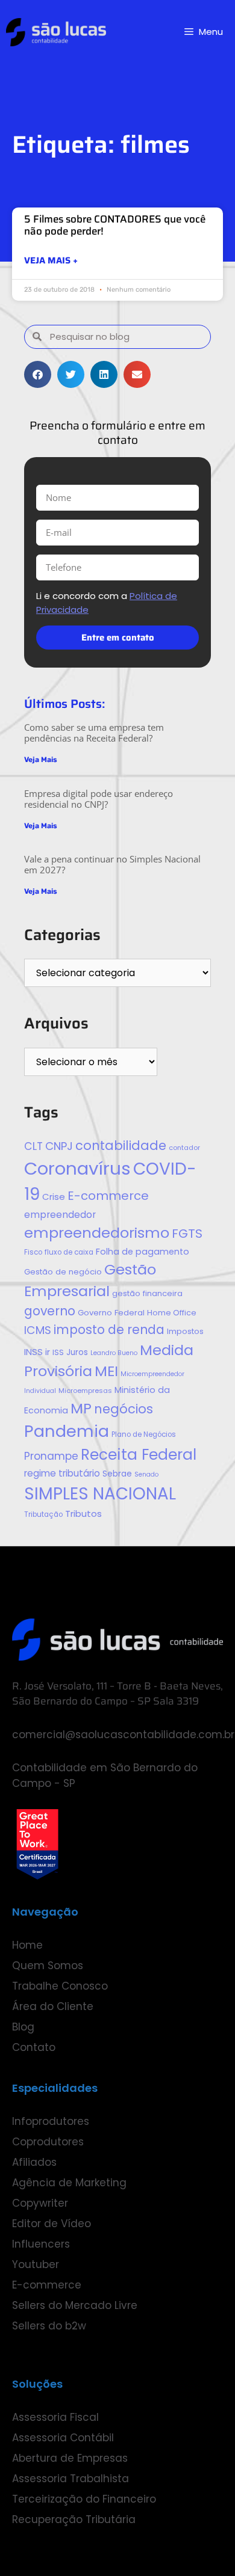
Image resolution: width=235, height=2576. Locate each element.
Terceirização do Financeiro (84, 2499)
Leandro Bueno (114, 1353)
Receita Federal (139, 1455)
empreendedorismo (97, 1233)
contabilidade (121, 1145)
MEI (106, 1371)
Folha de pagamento (143, 1252)
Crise (54, 1197)
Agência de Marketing (69, 2183)
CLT (33, 1146)
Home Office (172, 1313)
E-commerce (108, 1196)
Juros (77, 1352)
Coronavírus (77, 1168)
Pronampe (51, 1456)
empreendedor (60, 1215)
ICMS (38, 1330)
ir (48, 1352)
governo (50, 1311)
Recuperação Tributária (74, 2519)
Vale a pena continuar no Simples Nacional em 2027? (112, 864)
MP (81, 1408)
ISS (58, 1352)
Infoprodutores (51, 2121)
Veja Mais (41, 760)
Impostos (185, 1331)
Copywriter (40, 2203)
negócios (124, 1409)
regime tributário (62, 1473)
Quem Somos (48, 1966)
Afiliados (34, 2162)
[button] (38, 374)
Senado (146, 1474)
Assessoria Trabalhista (70, 2479)
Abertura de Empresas (70, 2458)
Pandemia (67, 1431)
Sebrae (117, 1474)
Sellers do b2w (49, 2326)
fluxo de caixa (69, 1252)
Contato (34, 2047)
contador (184, 1148)
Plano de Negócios (144, 1434)
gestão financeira (147, 1293)
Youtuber (36, 2264)
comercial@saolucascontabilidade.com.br (123, 1735)
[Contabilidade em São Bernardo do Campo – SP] (56, 32)
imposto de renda (109, 1329)
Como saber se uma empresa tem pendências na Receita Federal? (94, 733)
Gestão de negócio (63, 1272)
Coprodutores (48, 2142)
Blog (23, 2027)
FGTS (187, 1234)
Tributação (43, 1514)
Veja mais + (51, 261)
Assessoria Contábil (63, 2438)
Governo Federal (111, 1313)
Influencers (41, 2244)
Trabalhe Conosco (60, 1986)
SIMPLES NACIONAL (100, 1494)
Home (27, 1945)
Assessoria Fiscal (55, 2417)
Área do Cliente (53, 2006)
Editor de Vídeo (52, 2224)
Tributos (83, 1514)
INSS (33, 1352)
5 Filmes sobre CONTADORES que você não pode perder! (115, 225)
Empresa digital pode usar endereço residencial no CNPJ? (99, 799)
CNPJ (59, 1146)
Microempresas (85, 1391)
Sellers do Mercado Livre (75, 2305)
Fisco (33, 1252)
